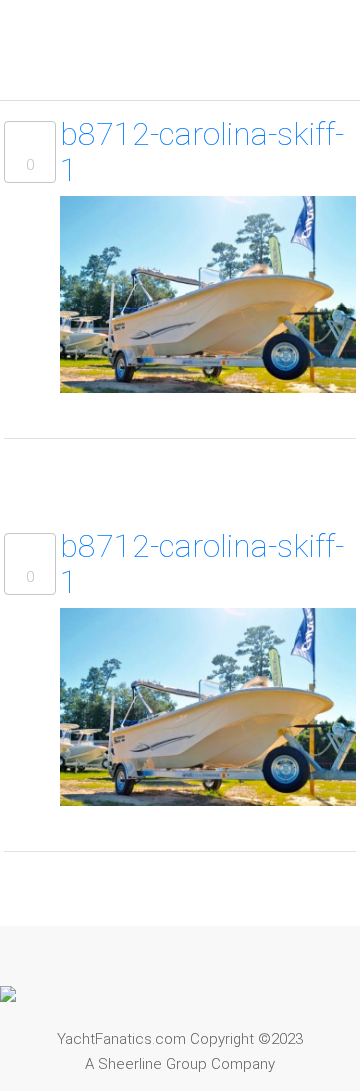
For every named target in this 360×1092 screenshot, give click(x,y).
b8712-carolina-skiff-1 (202, 152)
